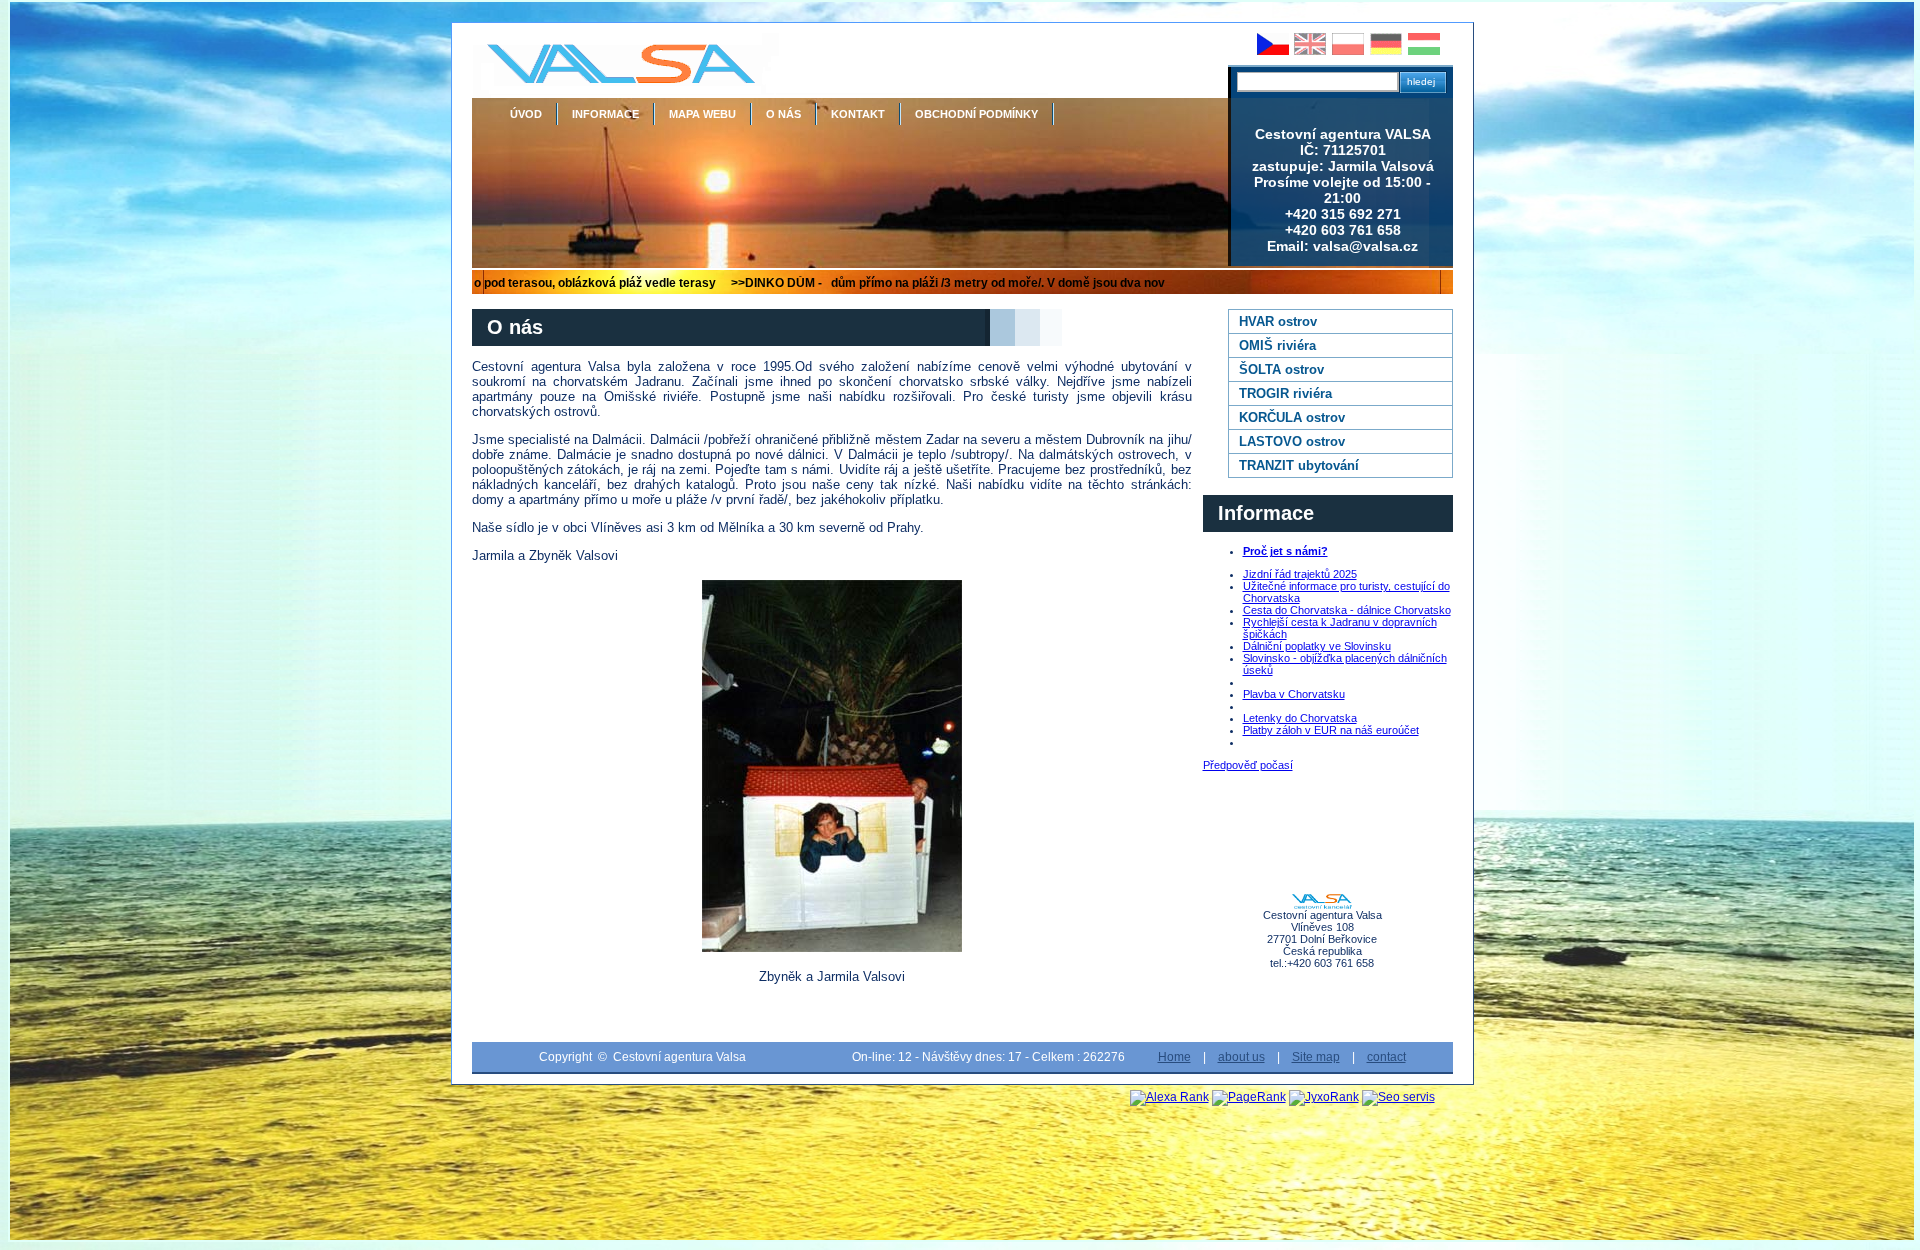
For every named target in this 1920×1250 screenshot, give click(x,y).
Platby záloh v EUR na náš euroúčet (1331, 730)
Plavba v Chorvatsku (1294, 694)
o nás (783, 114)
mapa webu (702, 114)
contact (1386, 1057)
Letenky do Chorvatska (1300, 718)
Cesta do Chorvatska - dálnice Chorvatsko (1347, 610)
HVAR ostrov (1278, 321)
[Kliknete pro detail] (832, 766)
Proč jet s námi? (1285, 551)
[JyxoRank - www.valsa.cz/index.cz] (1324, 1097)
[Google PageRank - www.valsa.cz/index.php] (1249, 1097)
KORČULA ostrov (1292, 417)
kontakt (858, 114)
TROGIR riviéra (1285, 393)
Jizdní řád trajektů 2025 (1300, 574)
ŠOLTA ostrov (1281, 369)
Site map (1316, 1057)
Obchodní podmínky (976, 114)
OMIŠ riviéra (1277, 345)
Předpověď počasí (1248, 765)
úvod (526, 114)
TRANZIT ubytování (1299, 465)
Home (1174, 1057)
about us (1241, 1057)
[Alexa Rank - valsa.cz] (1169, 1097)
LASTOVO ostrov (1292, 441)
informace (605, 114)
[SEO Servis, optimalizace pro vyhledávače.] (1398, 1097)
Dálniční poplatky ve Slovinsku (1317, 646)
